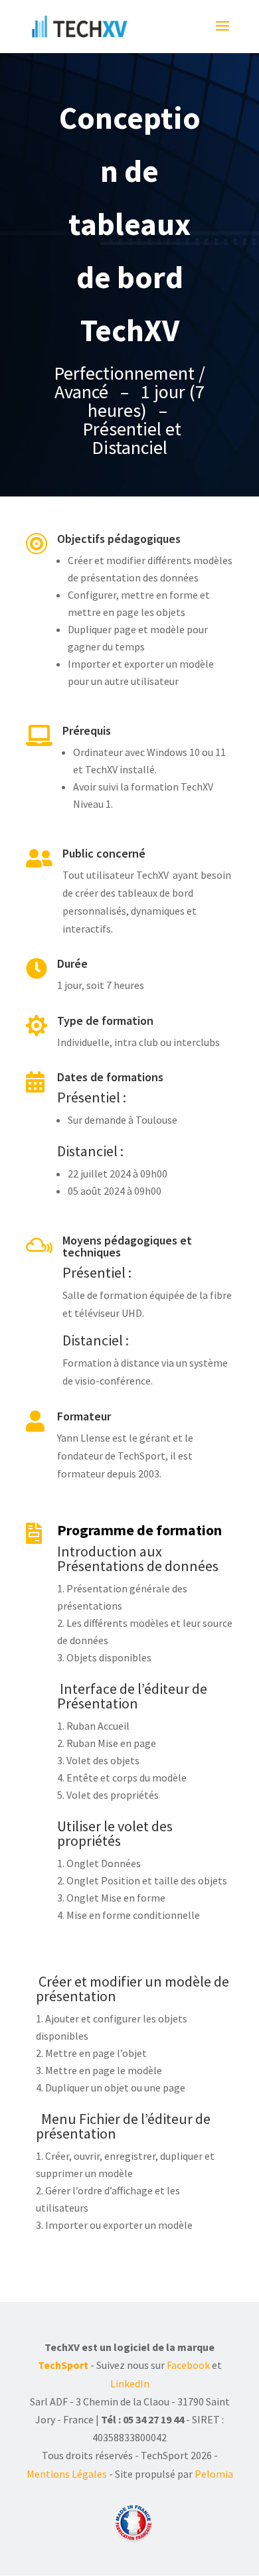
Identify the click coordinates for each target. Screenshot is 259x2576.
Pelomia (214, 2474)
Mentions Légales (67, 2474)
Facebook (188, 2365)
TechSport (63, 2365)
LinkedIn (130, 2384)
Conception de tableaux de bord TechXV (130, 224)
